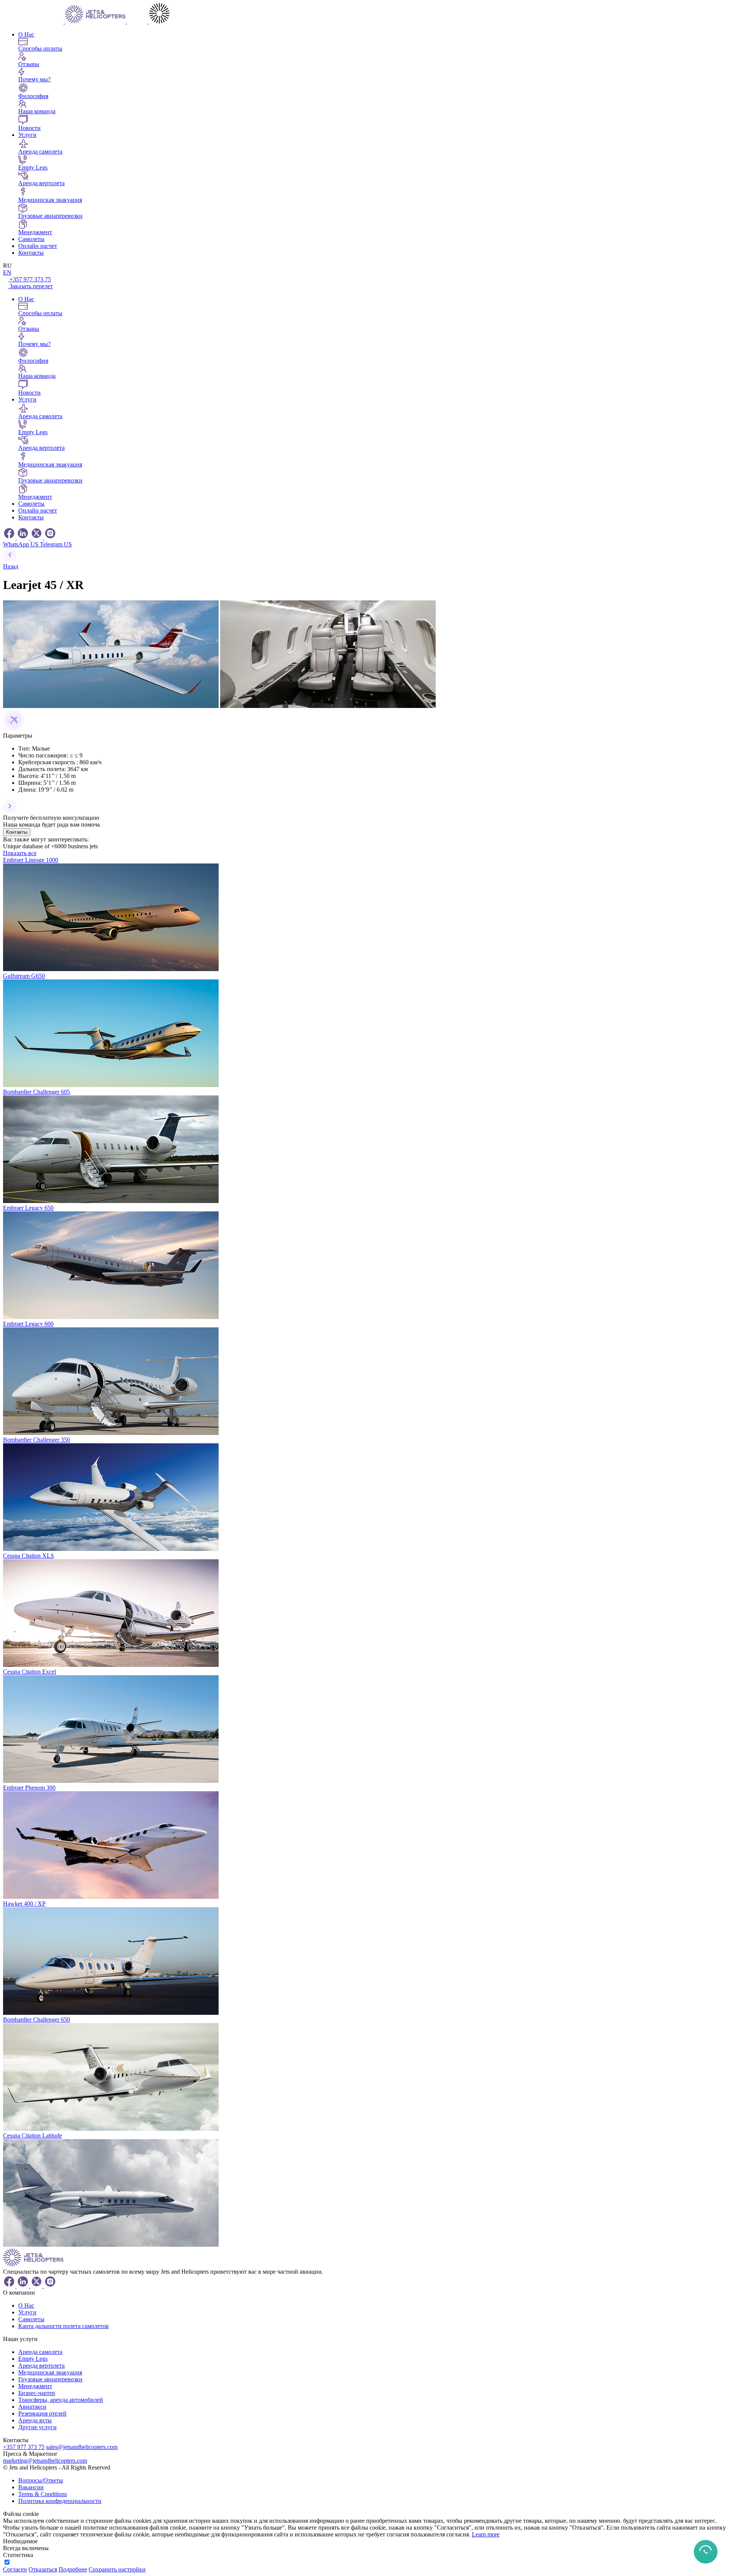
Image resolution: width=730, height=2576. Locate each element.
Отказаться (43, 2569)
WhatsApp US (21, 544)
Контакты (31, 253)
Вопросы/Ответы (41, 2480)
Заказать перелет (31, 286)
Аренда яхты (35, 2420)
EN (7, 272)
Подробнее (73, 2569)
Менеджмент (35, 2386)
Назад (11, 566)
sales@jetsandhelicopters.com (82, 2447)
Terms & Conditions (43, 2494)
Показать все (20, 853)
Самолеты (31, 239)
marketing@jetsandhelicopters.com (45, 2461)
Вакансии (31, 2487)
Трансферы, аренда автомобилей (61, 2400)
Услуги (27, 135)
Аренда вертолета (41, 2366)
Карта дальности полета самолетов (63, 2326)
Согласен (15, 2569)
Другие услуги (37, 2427)
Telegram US (56, 544)
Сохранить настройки (117, 2569)
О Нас (26, 34)
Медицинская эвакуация (50, 2372)
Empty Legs (33, 2359)
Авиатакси (32, 2407)
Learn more (486, 2534)
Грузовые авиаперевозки (50, 2379)
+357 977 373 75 (30, 279)
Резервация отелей (42, 2413)
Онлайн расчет (38, 246)
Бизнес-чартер (37, 2393)
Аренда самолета (40, 2352)
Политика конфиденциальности (60, 2501)
